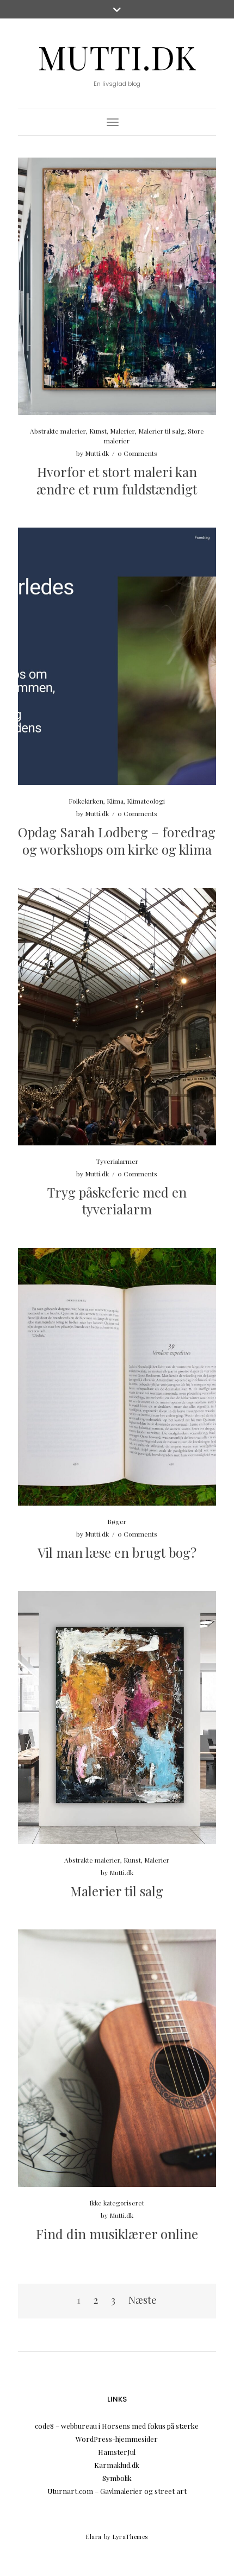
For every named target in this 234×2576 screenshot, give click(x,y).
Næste (143, 2300)
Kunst (98, 431)
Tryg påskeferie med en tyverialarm (117, 1201)
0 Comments (137, 453)
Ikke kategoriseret (117, 2203)
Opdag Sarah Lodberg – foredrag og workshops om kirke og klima (117, 840)
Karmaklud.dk (117, 2465)
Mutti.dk (117, 57)
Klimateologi (146, 801)
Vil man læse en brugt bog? (117, 1552)
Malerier (122, 431)
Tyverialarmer (117, 1161)
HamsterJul (117, 2452)
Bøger (117, 1521)
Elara (94, 2537)
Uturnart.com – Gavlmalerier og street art (117, 2491)
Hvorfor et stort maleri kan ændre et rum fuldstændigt (117, 480)
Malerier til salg (161, 431)
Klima (115, 801)
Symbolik (117, 2478)
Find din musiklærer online (117, 2234)
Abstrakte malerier (58, 431)
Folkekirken (86, 801)
